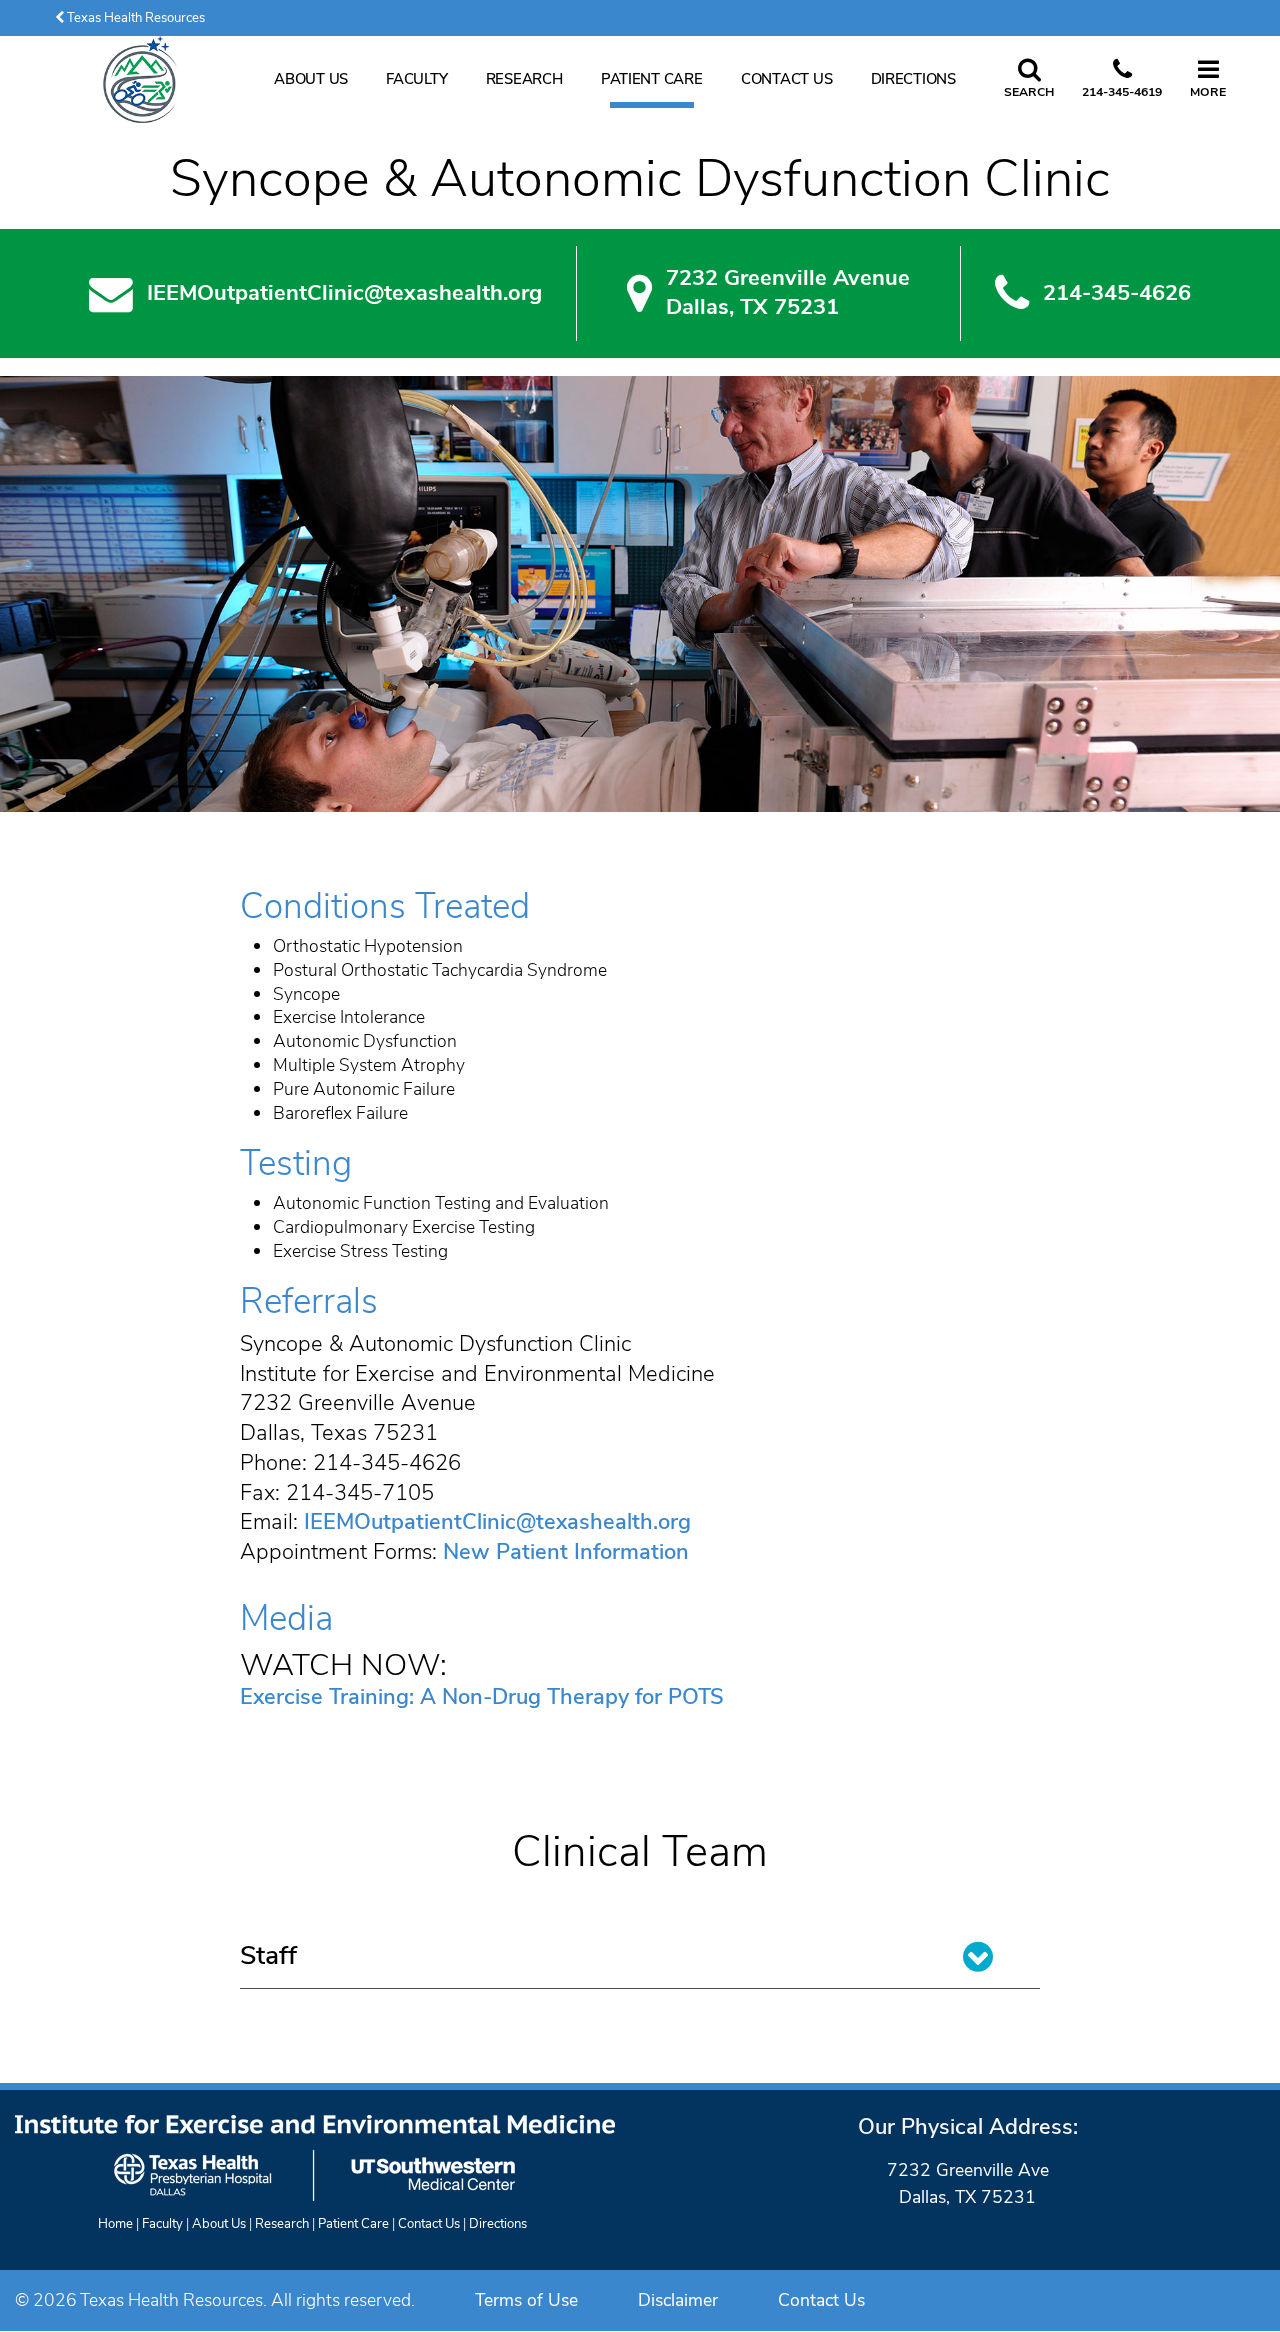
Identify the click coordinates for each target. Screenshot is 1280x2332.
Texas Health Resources (134, 18)
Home (115, 2224)
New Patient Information (566, 1552)
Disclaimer (678, 2300)
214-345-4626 (1117, 293)
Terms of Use (526, 2300)
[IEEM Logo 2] (140, 79)
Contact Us (786, 79)
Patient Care (652, 79)
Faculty (416, 79)
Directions (913, 79)
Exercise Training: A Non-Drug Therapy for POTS (482, 1697)
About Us (311, 79)
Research (524, 79)
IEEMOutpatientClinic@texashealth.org (344, 293)
